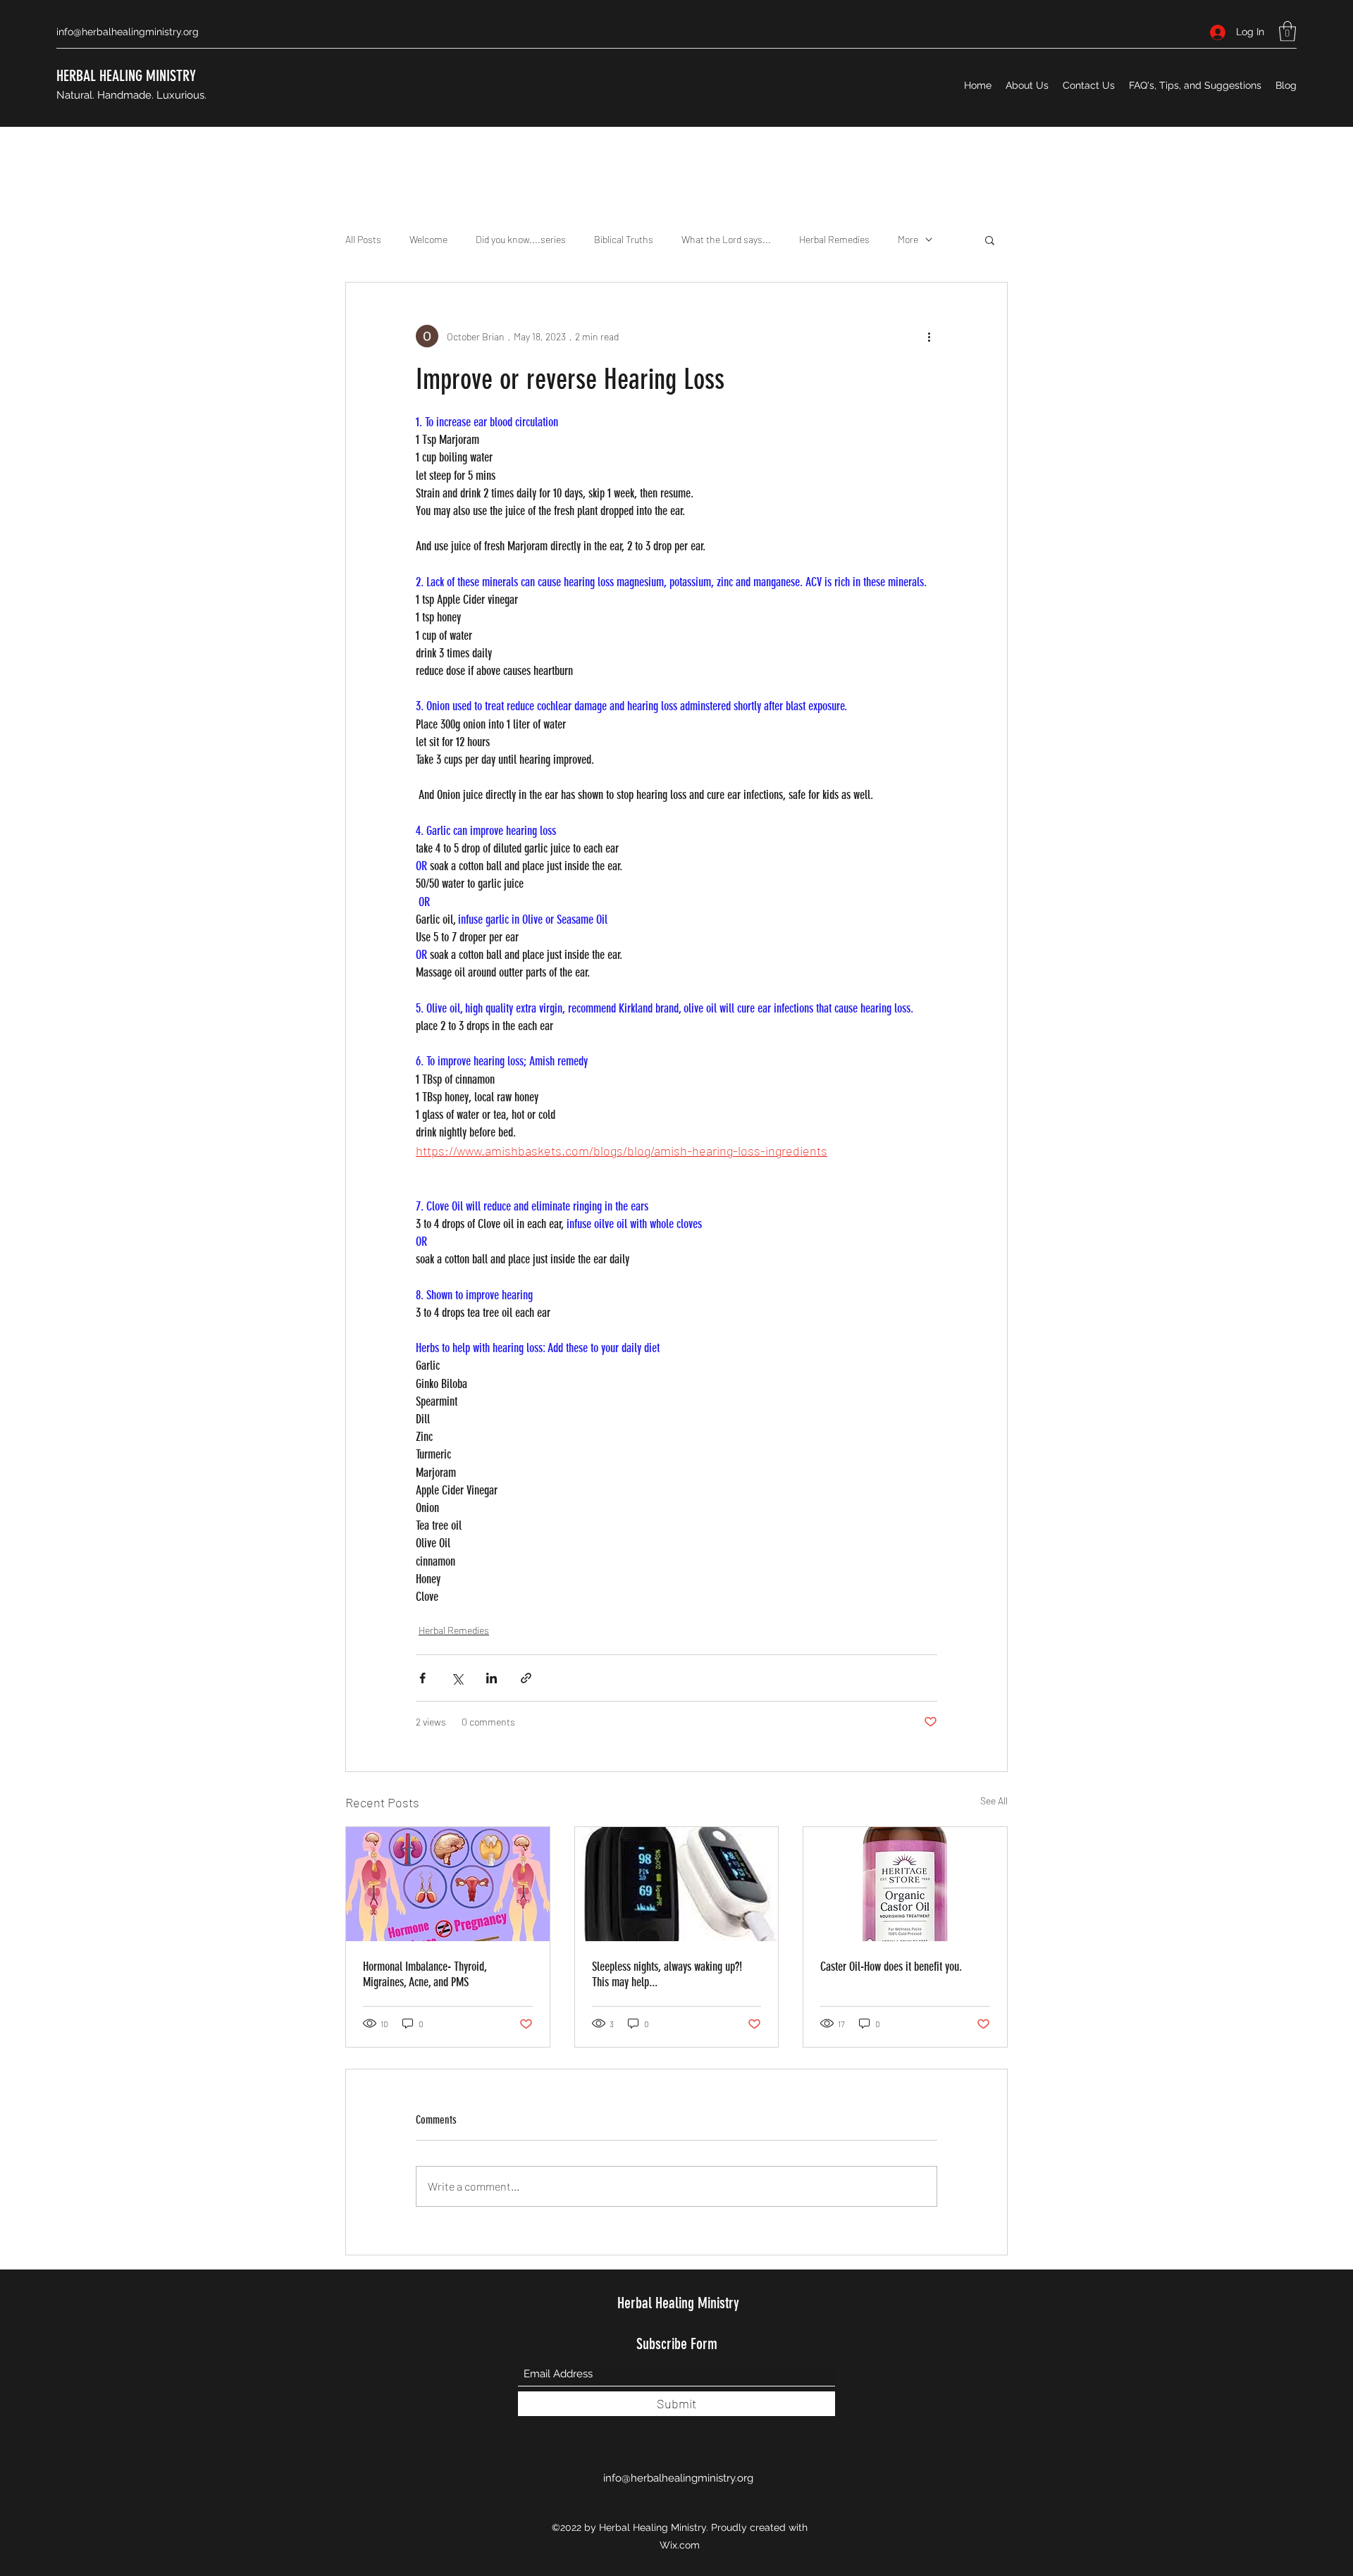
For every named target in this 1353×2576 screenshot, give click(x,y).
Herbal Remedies (834, 239)
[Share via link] (526, 1678)
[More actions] (929, 336)
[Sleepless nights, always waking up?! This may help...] (677, 1884)
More (908, 239)
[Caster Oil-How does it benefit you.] (905, 1884)
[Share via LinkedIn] (492, 1678)
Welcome (428, 239)
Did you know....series (521, 239)
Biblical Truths (624, 239)
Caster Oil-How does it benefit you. (891, 1967)
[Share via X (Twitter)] (457, 1678)
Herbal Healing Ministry (678, 2303)
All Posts (363, 239)
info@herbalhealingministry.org (128, 32)
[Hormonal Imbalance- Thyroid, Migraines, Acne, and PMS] (448, 1884)
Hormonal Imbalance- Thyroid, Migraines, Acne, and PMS (425, 1974)
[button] (1287, 31)
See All (994, 1801)
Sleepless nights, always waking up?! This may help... (667, 1974)
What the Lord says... (726, 239)
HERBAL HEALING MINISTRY (126, 76)
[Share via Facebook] (422, 1678)
